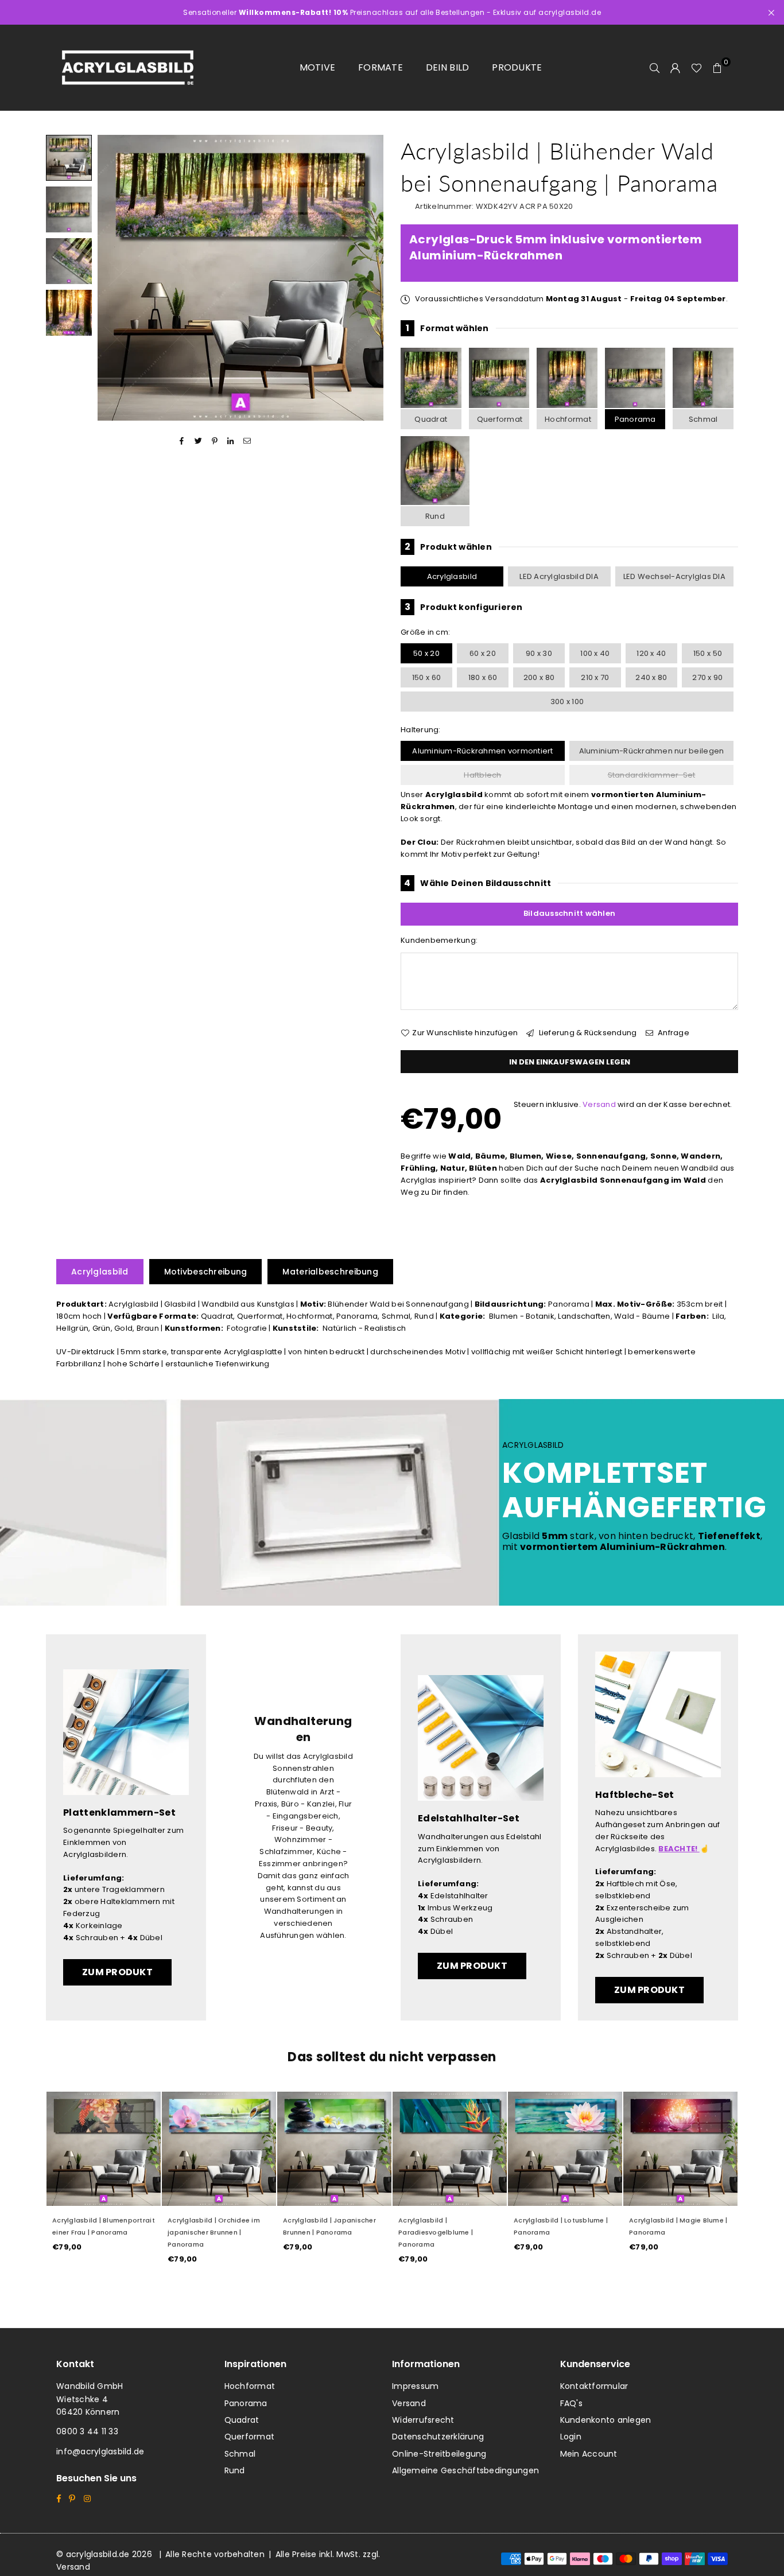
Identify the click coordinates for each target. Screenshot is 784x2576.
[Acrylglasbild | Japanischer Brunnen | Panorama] (334, 2149)
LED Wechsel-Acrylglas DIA (675, 576)
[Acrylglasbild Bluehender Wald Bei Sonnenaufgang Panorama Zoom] (69, 313)
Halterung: (421, 730)
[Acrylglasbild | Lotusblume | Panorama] (565, 2149)
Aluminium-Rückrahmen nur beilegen (652, 751)
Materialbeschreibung (330, 1272)
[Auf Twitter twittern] (198, 441)
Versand (599, 1104)
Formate (381, 67)
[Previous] (113, 278)
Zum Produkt (117, 1972)
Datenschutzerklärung (438, 2437)
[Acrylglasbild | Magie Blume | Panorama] (680, 2149)
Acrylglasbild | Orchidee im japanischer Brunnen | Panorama (214, 2232)
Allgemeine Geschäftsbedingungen (465, 2470)
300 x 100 (567, 702)
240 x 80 (651, 677)
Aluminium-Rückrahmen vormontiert (482, 751)
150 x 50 (708, 653)
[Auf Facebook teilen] (182, 441)
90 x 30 (539, 653)
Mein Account (589, 2454)
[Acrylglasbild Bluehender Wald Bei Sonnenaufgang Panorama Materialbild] (69, 261)
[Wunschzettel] (696, 68)
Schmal (703, 419)
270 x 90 (707, 677)
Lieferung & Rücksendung (587, 1033)
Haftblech (482, 775)
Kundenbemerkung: (439, 940)
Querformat (500, 419)
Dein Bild (447, 67)
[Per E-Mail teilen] (247, 441)
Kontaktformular (594, 2386)
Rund (435, 516)
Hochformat (568, 419)
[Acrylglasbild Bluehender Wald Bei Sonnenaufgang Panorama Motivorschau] (69, 209)
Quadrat (431, 419)
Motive (318, 67)
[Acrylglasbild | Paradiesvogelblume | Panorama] (450, 2149)
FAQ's (571, 2403)
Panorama (635, 419)
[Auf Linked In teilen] (231, 441)
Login (571, 2437)
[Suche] (655, 68)
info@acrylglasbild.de (100, 2451)
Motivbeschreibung (206, 1272)
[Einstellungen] (676, 68)
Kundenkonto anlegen (606, 2420)
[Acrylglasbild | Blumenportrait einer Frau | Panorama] (104, 2149)
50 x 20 (426, 653)
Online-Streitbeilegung (439, 2454)
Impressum (415, 2386)
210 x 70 (595, 677)
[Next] (368, 278)
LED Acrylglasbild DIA (559, 576)
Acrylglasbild (452, 576)
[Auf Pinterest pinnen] (215, 441)
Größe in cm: (425, 632)
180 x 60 (483, 677)
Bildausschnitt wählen (569, 913)
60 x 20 (483, 653)
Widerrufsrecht (423, 2420)
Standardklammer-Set (652, 775)
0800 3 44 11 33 (87, 2431)
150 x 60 (426, 677)
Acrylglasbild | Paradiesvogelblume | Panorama (436, 2232)
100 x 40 (595, 653)
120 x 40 (651, 653)
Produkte (517, 67)
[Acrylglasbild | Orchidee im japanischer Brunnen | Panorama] (219, 2149)
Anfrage (673, 1033)
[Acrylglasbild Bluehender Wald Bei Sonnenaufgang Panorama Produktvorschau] (69, 158)
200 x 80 (539, 677)
